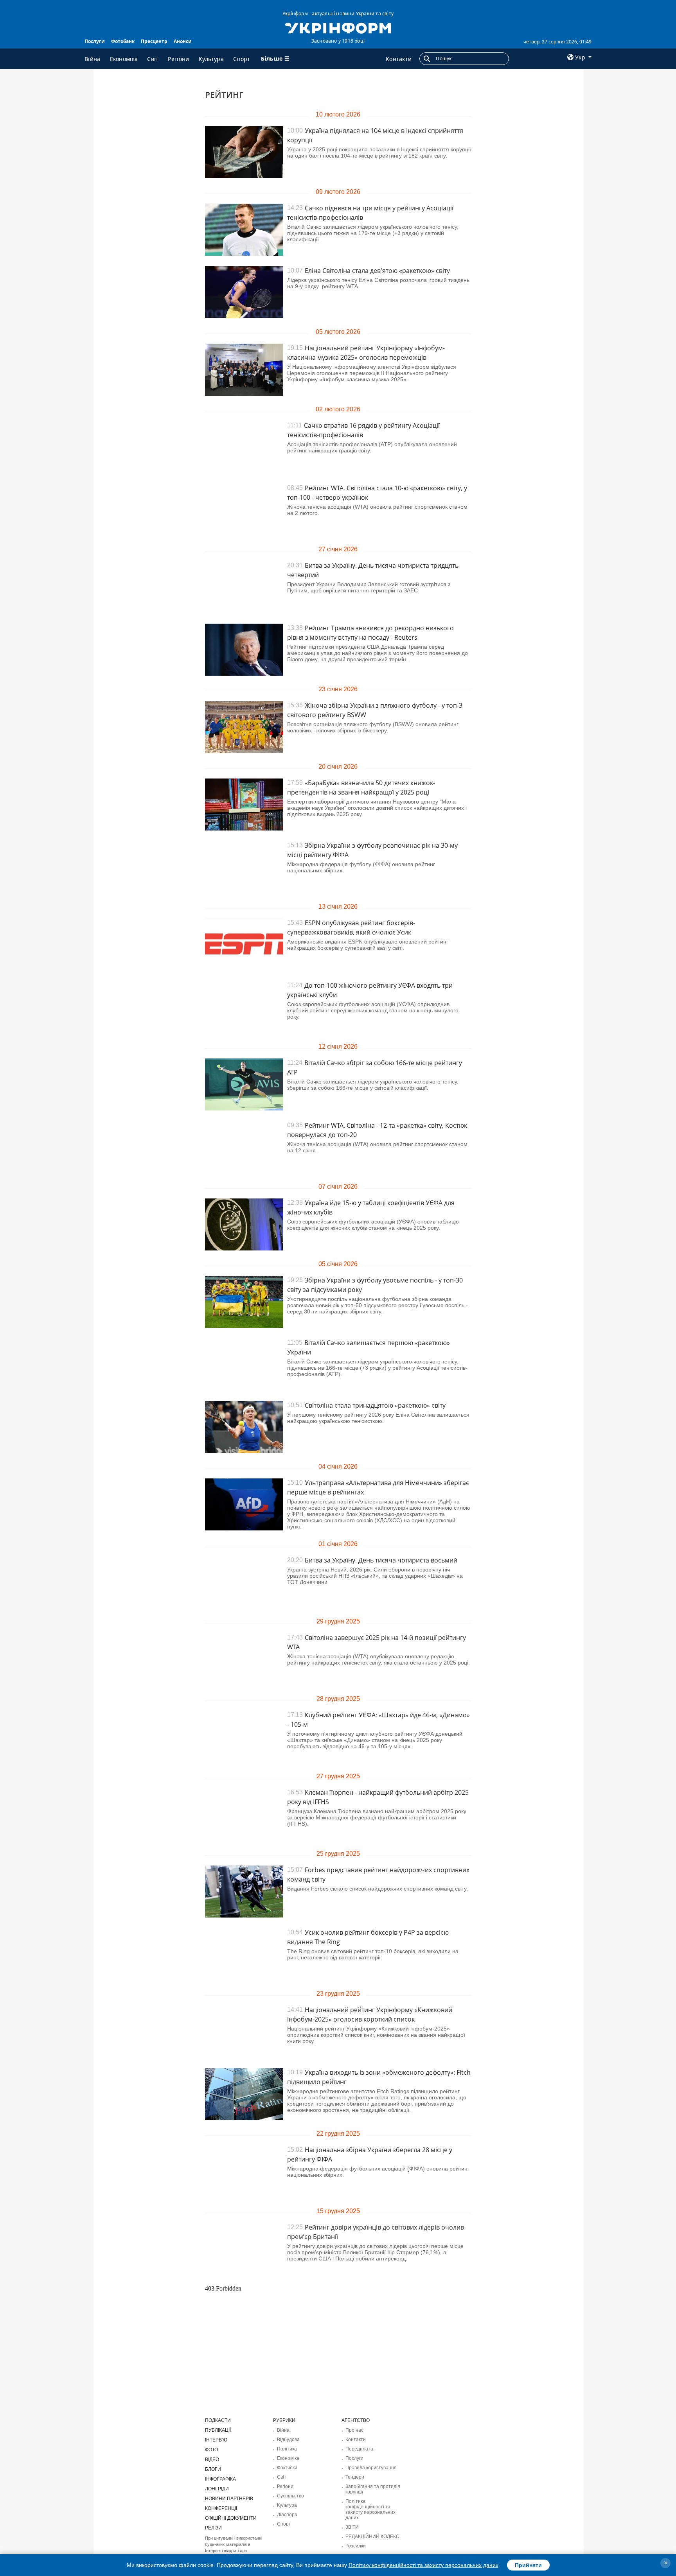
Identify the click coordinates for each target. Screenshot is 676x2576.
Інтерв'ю (216, 2440)
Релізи (213, 2528)
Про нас (354, 2430)
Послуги (95, 41)
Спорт (242, 59)
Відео (212, 2459)
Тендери (355, 2477)
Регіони (178, 59)
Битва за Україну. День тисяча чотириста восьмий (381, 1560)
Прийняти (528, 2565)
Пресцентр (154, 41)
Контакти (399, 59)
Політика (287, 2449)
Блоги (213, 2469)
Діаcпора (287, 2515)
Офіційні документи (231, 2518)
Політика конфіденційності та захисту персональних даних (370, 2510)
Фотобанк (123, 41)
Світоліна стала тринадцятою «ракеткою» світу (375, 1405)
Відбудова (288, 2440)
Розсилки (356, 2546)
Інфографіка (220, 2479)
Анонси (183, 41)
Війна (93, 59)
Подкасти (218, 2420)
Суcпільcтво (290, 2496)
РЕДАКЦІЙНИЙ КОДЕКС (372, 2537)
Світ (153, 59)
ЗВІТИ (352, 2527)
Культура (211, 59)
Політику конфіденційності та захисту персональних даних (423, 2565)
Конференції (221, 2508)
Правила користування (371, 2468)
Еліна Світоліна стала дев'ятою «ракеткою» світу (377, 271)
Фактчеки (287, 2468)
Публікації (218, 2430)
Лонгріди (217, 2489)
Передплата (359, 2449)
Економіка (124, 59)
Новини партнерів (229, 2499)
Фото (211, 2450)
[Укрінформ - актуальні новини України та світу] (338, 27)
